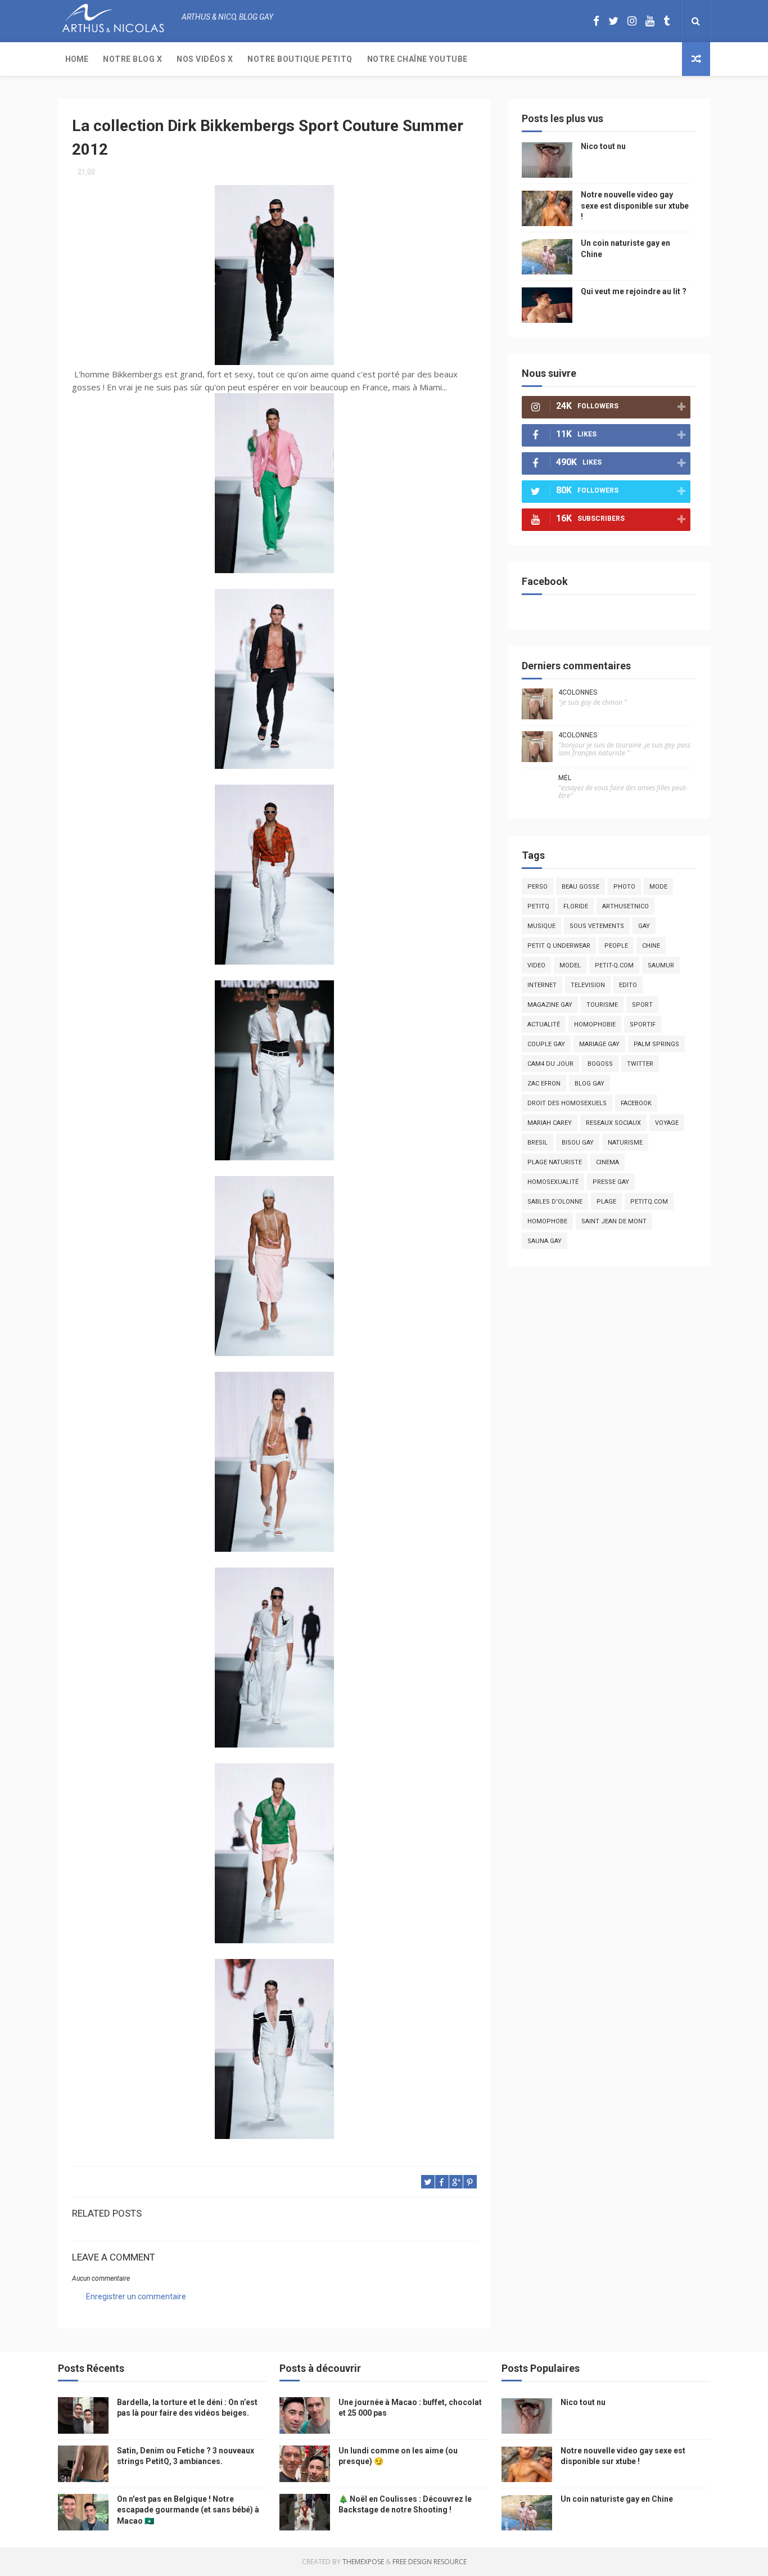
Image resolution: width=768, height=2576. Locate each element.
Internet (542, 985)
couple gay (546, 1044)
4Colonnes (578, 692)
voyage (667, 1123)
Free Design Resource (430, 2562)
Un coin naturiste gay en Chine (617, 2499)
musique (541, 926)
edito (628, 985)
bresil (537, 1143)
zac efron (544, 1084)
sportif (643, 1024)
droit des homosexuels (567, 1103)
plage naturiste (555, 1162)
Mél (565, 778)
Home (77, 59)
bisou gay (578, 1143)
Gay (644, 926)
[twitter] (613, 21)
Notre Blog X (132, 59)
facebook (636, 1103)
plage (606, 1202)
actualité (544, 1024)
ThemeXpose (363, 2562)
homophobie (595, 1024)
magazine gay (550, 1005)
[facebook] (596, 21)
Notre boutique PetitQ (300, 59)
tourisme (602, 1005)
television (588, 985)
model (570, 965)
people (616, 946)
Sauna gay (545, 1241)
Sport (642, 1005)
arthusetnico (625, 906)
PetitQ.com (649, 1202)
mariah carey (550, 1123)
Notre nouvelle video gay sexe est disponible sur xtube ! (635, 206)
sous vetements (597, 926)
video (536, 965)
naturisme (625, 1143)
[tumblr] (667, 21)
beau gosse (580, 887)
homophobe (547, 1221)
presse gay (611, 1182)
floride (576, 906)
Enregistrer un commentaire (136, 2296)
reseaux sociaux (613, 1123)
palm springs (656, 1044)
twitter (640, 1064)
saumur (661, 965)
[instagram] (632, 21)
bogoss (600, 1064)
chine (651, 946)
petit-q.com (614, 965)
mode (658, 887)
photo (624, 887)
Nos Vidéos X (205, 59)
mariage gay (599, 1044)
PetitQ (538, 906)
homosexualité (553, 1182)
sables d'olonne (555, 1202)
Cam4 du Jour (550, 1064)
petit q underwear (559, 946)
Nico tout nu (603, 146)
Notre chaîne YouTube (417, 59)
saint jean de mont (614, 1221)
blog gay (589, 1084)
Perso (537, 887)
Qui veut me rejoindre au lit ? (634, 291)
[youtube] (650, 21)
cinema (607, 1162)
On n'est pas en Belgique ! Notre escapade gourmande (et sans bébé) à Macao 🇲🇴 (188, 2510)
